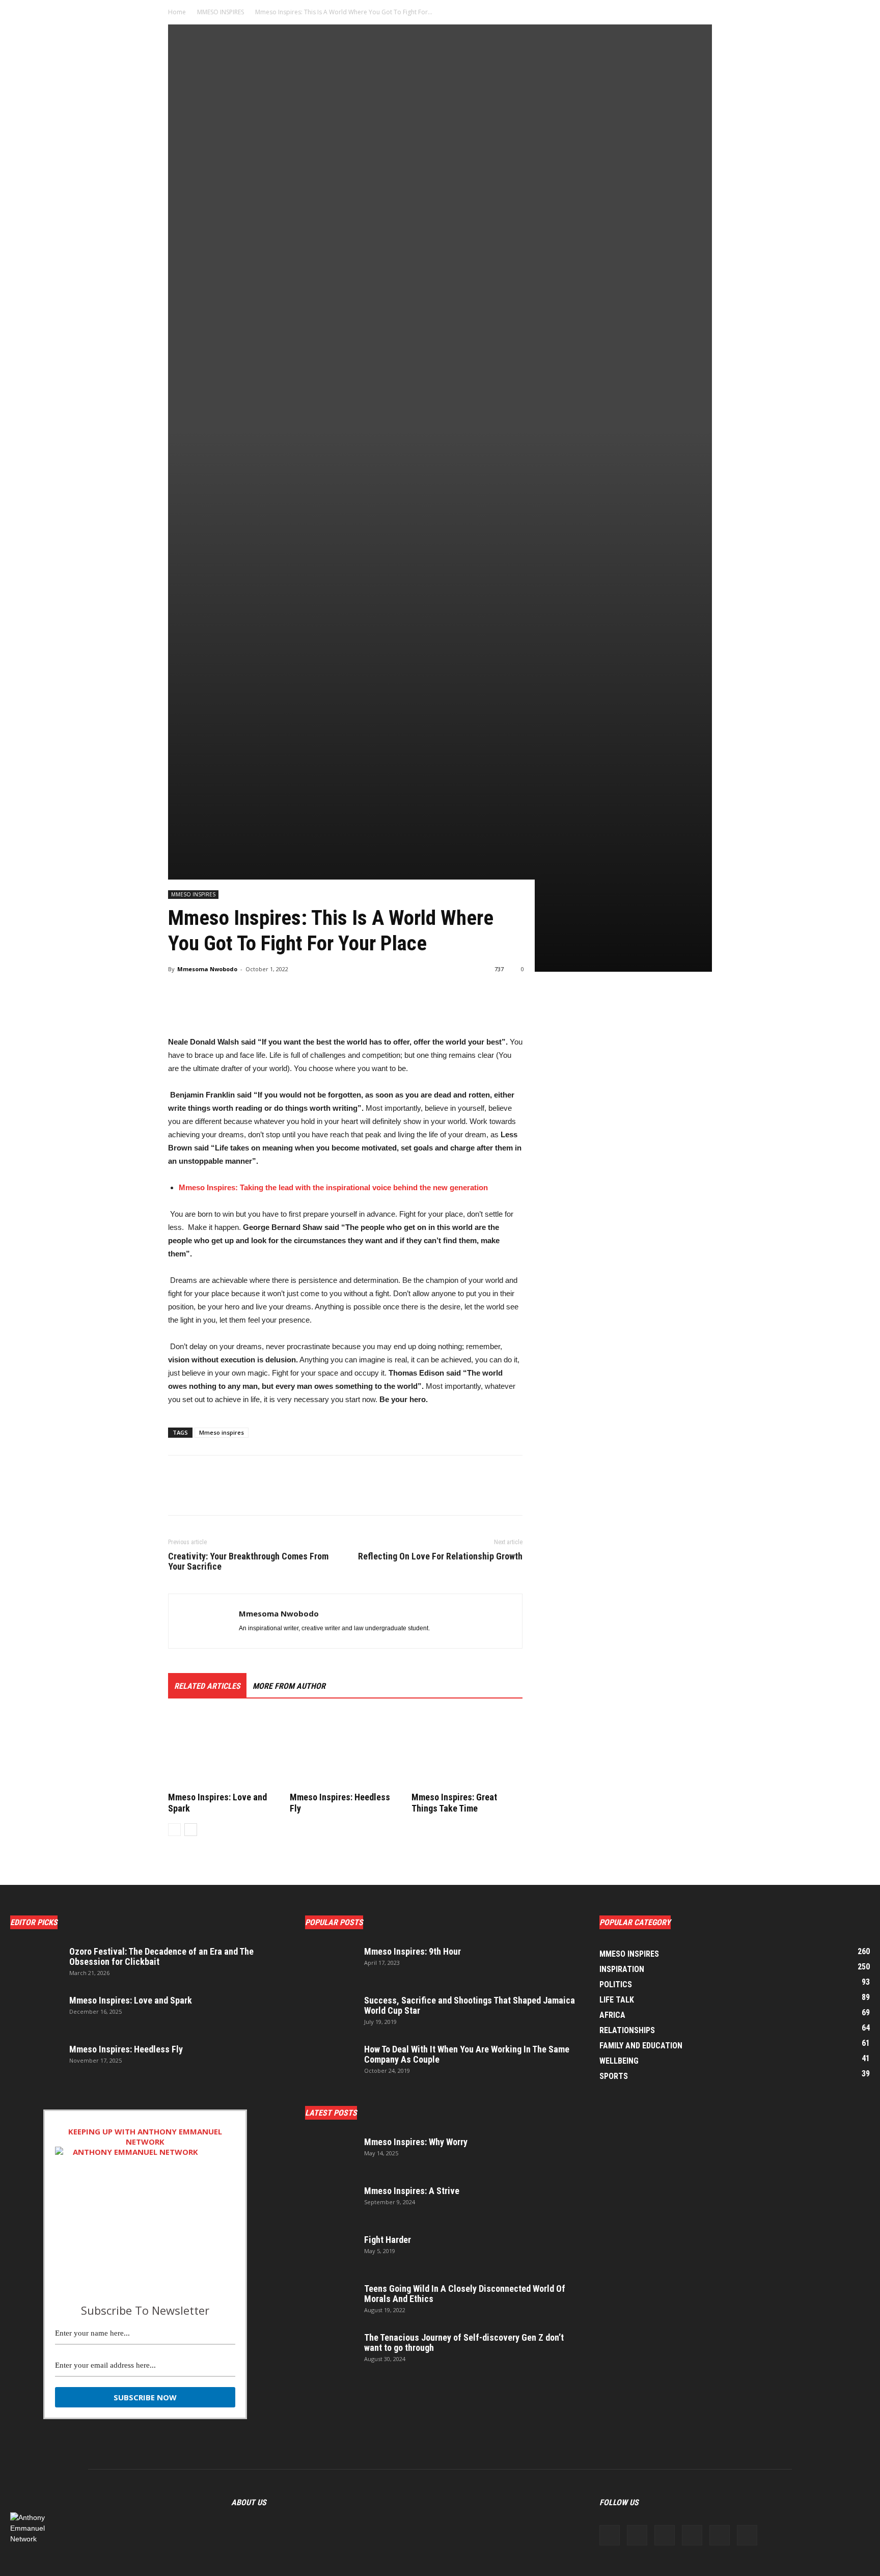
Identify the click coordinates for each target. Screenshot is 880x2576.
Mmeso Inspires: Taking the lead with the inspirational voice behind (298, 1187)
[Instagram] (637, 2535)
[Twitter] (747, 2535)
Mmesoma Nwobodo (207, 969)
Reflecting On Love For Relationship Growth (440, 1556)
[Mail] (692, 2535)
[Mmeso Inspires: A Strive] (331, 2204)
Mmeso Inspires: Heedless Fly (126, 2049)
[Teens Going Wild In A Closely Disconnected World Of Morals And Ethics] (331, 2301)
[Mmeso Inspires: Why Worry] (331, 2155)
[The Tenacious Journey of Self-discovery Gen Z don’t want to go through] (331, 2350)
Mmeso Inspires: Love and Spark (131, 2000)
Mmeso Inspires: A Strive (412, 2191)
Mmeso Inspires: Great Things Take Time (454, 1803)
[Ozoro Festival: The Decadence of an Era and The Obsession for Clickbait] (36, 1964)
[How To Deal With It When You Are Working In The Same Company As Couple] (331, 2062)
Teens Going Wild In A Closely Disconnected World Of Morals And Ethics (465, 2294)
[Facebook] (610, 2535)
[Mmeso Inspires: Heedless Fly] (345, 1750)
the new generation (454, 1187)
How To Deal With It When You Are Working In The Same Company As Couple (467, 2054)
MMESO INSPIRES (221, 12)
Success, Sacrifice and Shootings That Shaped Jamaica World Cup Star (470, 2005)
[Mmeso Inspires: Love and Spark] (224, 1750)
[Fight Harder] (331, 2253)
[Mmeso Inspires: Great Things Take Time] (467, 1750)
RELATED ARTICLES (207, 1686)
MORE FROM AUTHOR (289, 1686)
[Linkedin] (665, 2535)
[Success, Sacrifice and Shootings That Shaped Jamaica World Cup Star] (331, 2013)
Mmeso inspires (222, 1432)
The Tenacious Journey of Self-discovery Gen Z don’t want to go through (464, 2342)
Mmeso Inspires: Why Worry (416, 2142)
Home (177, 12)
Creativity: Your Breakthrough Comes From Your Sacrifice (248, 1561)
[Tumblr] (720, 2535)
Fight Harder (388, 2240)
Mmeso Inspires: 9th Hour (413, 1951)
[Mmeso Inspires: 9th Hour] (331, 1964)
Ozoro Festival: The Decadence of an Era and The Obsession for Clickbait (161, 1956)
